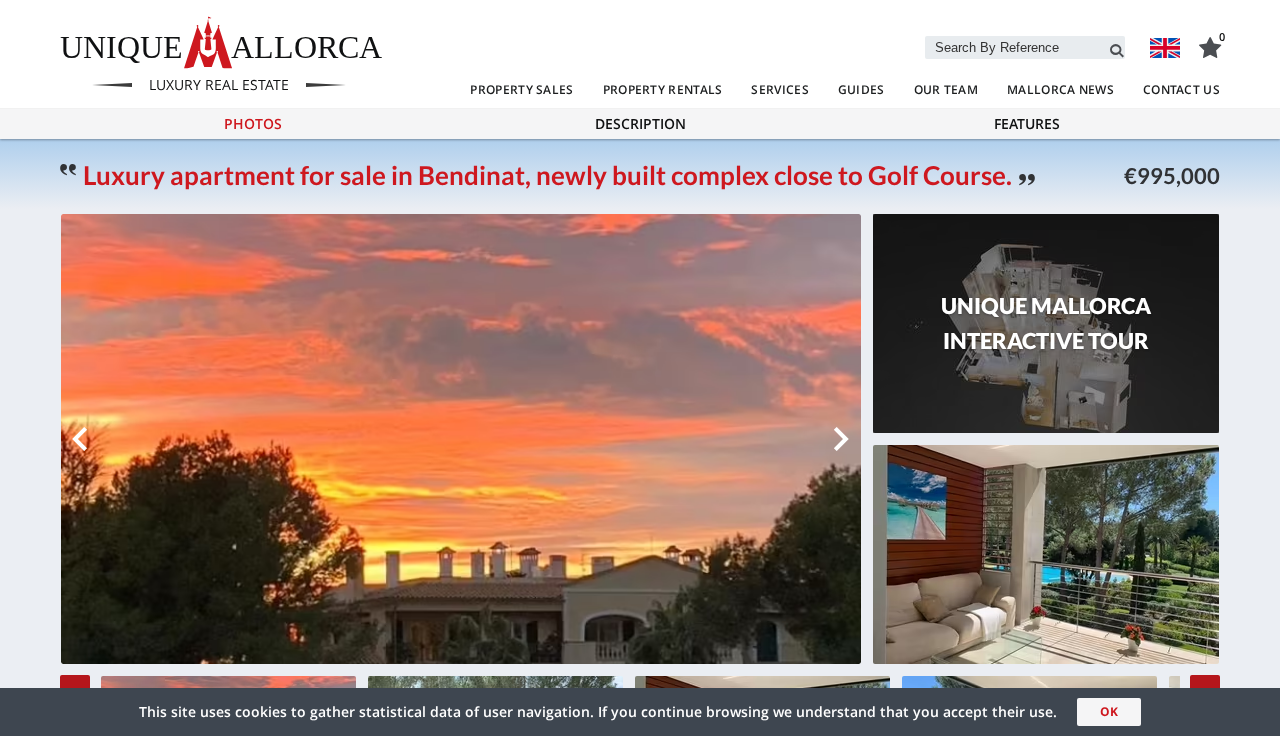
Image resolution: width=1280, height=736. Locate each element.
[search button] (1117, 47)
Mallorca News (1060, 89)
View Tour (1046, 347)
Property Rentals (663, 89)
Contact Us (1181, 89)
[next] (842, 439)
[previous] (80, 439)
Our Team (946, 89)
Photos (253, 123)
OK (1109, 711)
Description (640, 123)
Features (1027, 123)
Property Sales (521, 89)
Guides (861, 89)
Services (779, 89)
